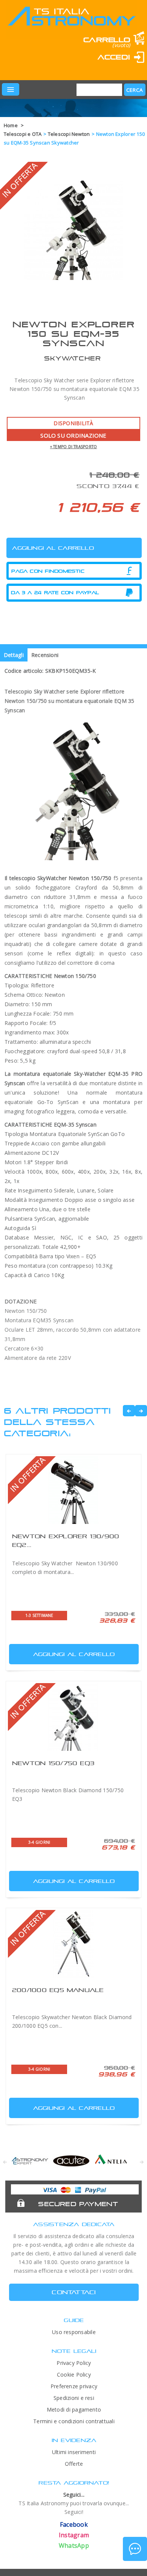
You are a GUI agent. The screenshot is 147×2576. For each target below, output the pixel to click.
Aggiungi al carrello (74, 1654)
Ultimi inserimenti (74, 2452)
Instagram (74, 2535)
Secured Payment (78, 2204)
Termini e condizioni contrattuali (74, 2421)
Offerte (74, 2464)
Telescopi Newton (69, 134)
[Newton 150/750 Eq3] (73, 1717)
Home (11, 125)
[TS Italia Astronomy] (71, 22)
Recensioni (45, 655)
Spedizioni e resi (74, 2398)
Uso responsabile (74, 2332)
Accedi (114, 57)
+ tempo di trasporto (74, 447)
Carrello (107, 40)
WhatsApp (74, 2546)
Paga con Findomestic (48, 571)
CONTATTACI (74, 2292)
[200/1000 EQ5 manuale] (73, 1944)
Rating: (41, 68)
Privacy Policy (74, 2363)
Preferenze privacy (74, 2386)
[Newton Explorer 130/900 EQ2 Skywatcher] (73, 1490)
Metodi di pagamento (74, 2409)
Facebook (74, 2524)
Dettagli (14, 655)
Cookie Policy (74, 2375)
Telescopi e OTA (23, 134)
